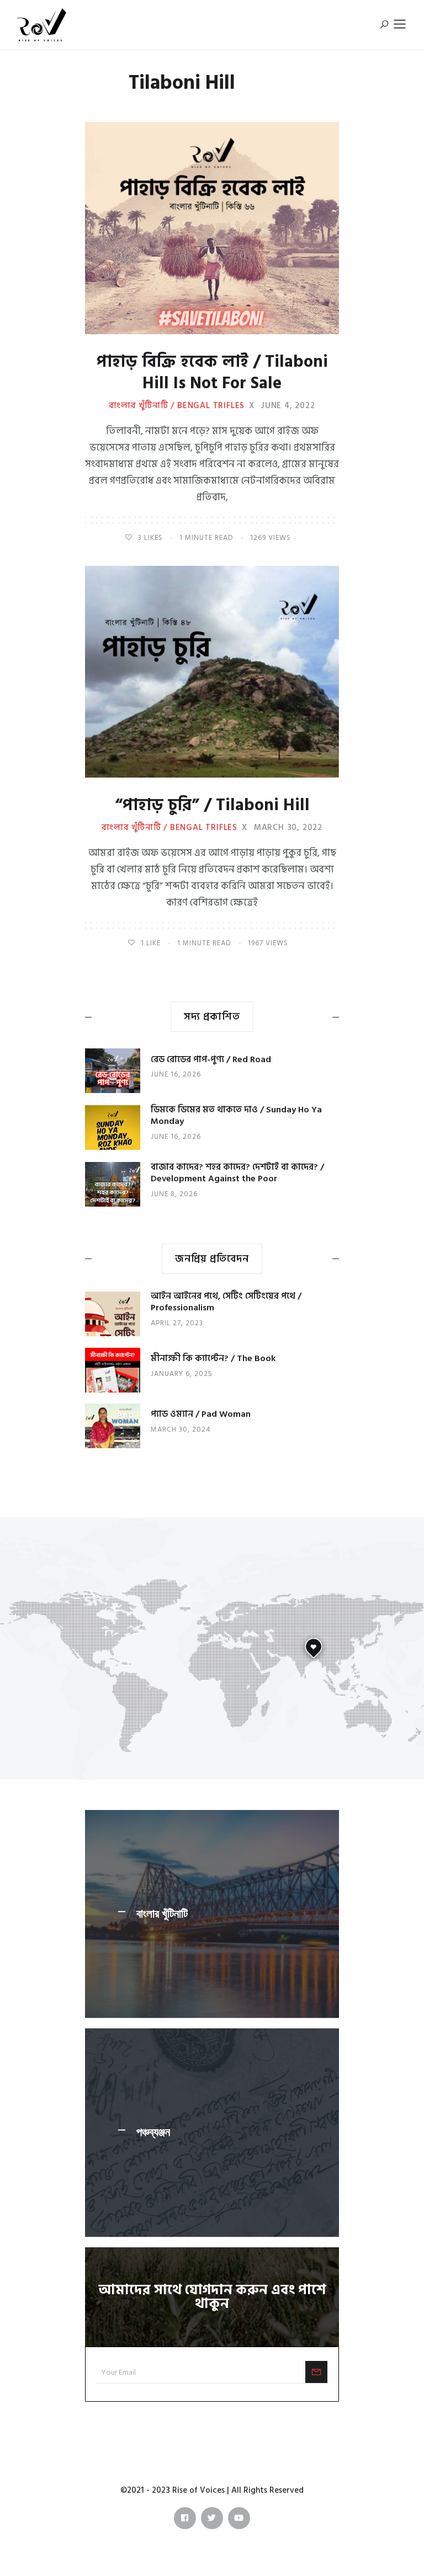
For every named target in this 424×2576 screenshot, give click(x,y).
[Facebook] (185, 2518)
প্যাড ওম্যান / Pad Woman (201, 1414)
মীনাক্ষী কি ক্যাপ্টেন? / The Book (213, 1358)
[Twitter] (212, 2518)
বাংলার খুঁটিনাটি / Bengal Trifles (177, 406)
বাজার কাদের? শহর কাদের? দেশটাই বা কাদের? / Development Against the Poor (237, 1173)
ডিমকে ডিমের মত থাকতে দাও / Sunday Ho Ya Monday (236, 1115)
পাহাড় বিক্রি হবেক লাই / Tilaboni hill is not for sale (212, 373)
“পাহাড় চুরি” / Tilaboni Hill (212, 805)
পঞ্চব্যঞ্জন (153, 2133)
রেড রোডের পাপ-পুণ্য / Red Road (211, 1059)
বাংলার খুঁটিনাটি (162, 1914)
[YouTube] (239, 2518)
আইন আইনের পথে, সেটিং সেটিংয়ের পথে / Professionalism (226, 1302)
